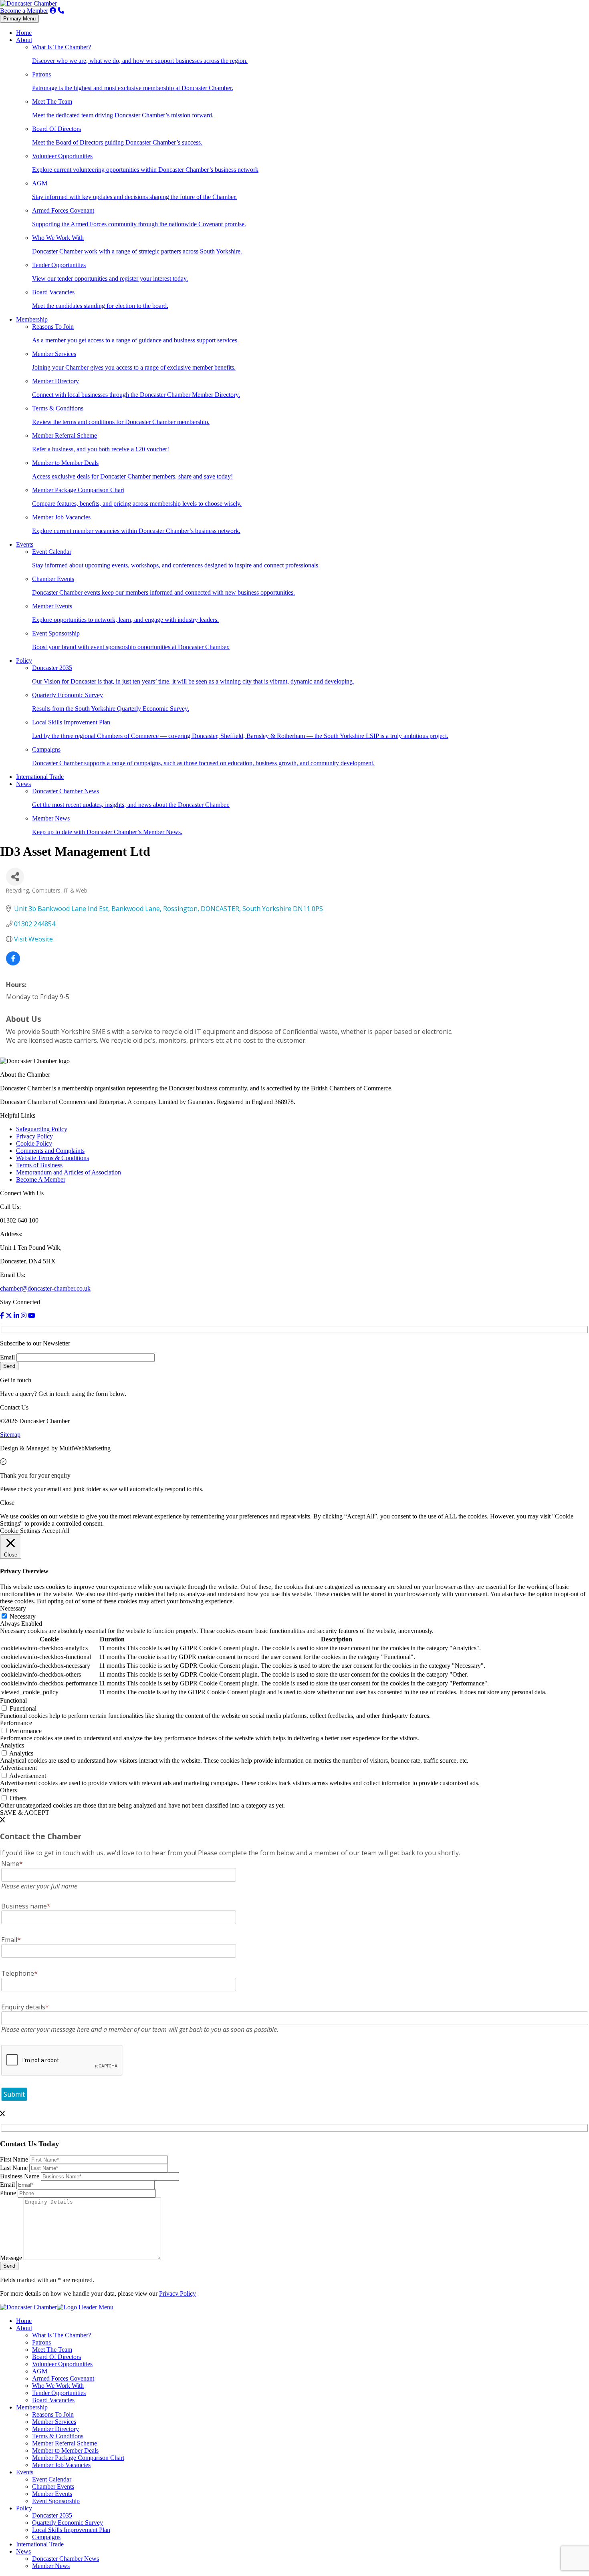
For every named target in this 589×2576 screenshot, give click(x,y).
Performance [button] (16, 1723)
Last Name (15, 2168)
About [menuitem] (24, 2328)
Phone (9, 2193)
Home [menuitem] (24, 2321)
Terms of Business (39, 1165)
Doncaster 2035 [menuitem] (52, 2515)
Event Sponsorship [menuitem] (56, 2501)
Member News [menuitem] (51, 2566)
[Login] (53, 11)
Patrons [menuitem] (41, 2342)
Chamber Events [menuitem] (53, 2487)
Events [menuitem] (25, 2472)
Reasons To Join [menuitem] (53, 2414)
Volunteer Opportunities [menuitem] (62, 2364)
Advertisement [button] (18, 1768)
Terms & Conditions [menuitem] (58, 2436)
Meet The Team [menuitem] (52, 2350)
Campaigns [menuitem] (46, 2537)
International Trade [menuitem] (40, 2544)
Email (7, 1357)
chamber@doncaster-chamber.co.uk (45, 1288)
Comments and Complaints (50, 1151)
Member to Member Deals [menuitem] (65, 2450)
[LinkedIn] (16, 1316)
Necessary (23, 1616)
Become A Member (41, 1179)
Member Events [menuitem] (52, 2494)
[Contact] (61, 11)
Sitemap (10, 1435)
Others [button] (8, 1790)
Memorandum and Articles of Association (69, 1172)
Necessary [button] (13, 1608)
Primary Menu (19, 19)
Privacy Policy (34, 1136)
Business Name (20, 2176)
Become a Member (24, 11)
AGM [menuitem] (40, 2371)
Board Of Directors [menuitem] (56, 2357)
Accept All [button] (56, 1531)
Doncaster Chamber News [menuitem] (66, 2559)
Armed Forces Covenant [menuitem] (63, 2378)
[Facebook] (2, 1316)
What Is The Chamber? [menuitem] (62, 2335)
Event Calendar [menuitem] (52, 2479)
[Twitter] (9, 1316)
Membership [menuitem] (32, 2407)
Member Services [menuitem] (54, 2422)
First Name (15, 2159)
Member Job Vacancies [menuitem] (61, 2465)
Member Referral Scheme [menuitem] (65, 2443)
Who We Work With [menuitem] (58, 2386)
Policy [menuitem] (24, 2508)
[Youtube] (32, 1316)
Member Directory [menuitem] (55, 2429)
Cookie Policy (34, 1143)
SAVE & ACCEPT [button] (25, 1813)
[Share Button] (15, 877)
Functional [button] (13, 1700)
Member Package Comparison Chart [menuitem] (78, 2458)
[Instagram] (24, 1316)
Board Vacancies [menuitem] (53, 2400)
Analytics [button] (12, 1745)
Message (12, 2258)
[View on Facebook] (13, 963)
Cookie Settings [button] (20, 1531)
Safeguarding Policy (42, 1129)
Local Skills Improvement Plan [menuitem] (71, 2530)
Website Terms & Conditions (52, 1158)
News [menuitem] (23, 2551)
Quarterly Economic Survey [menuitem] (68, 2523)
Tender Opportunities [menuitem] (59, 2393)
